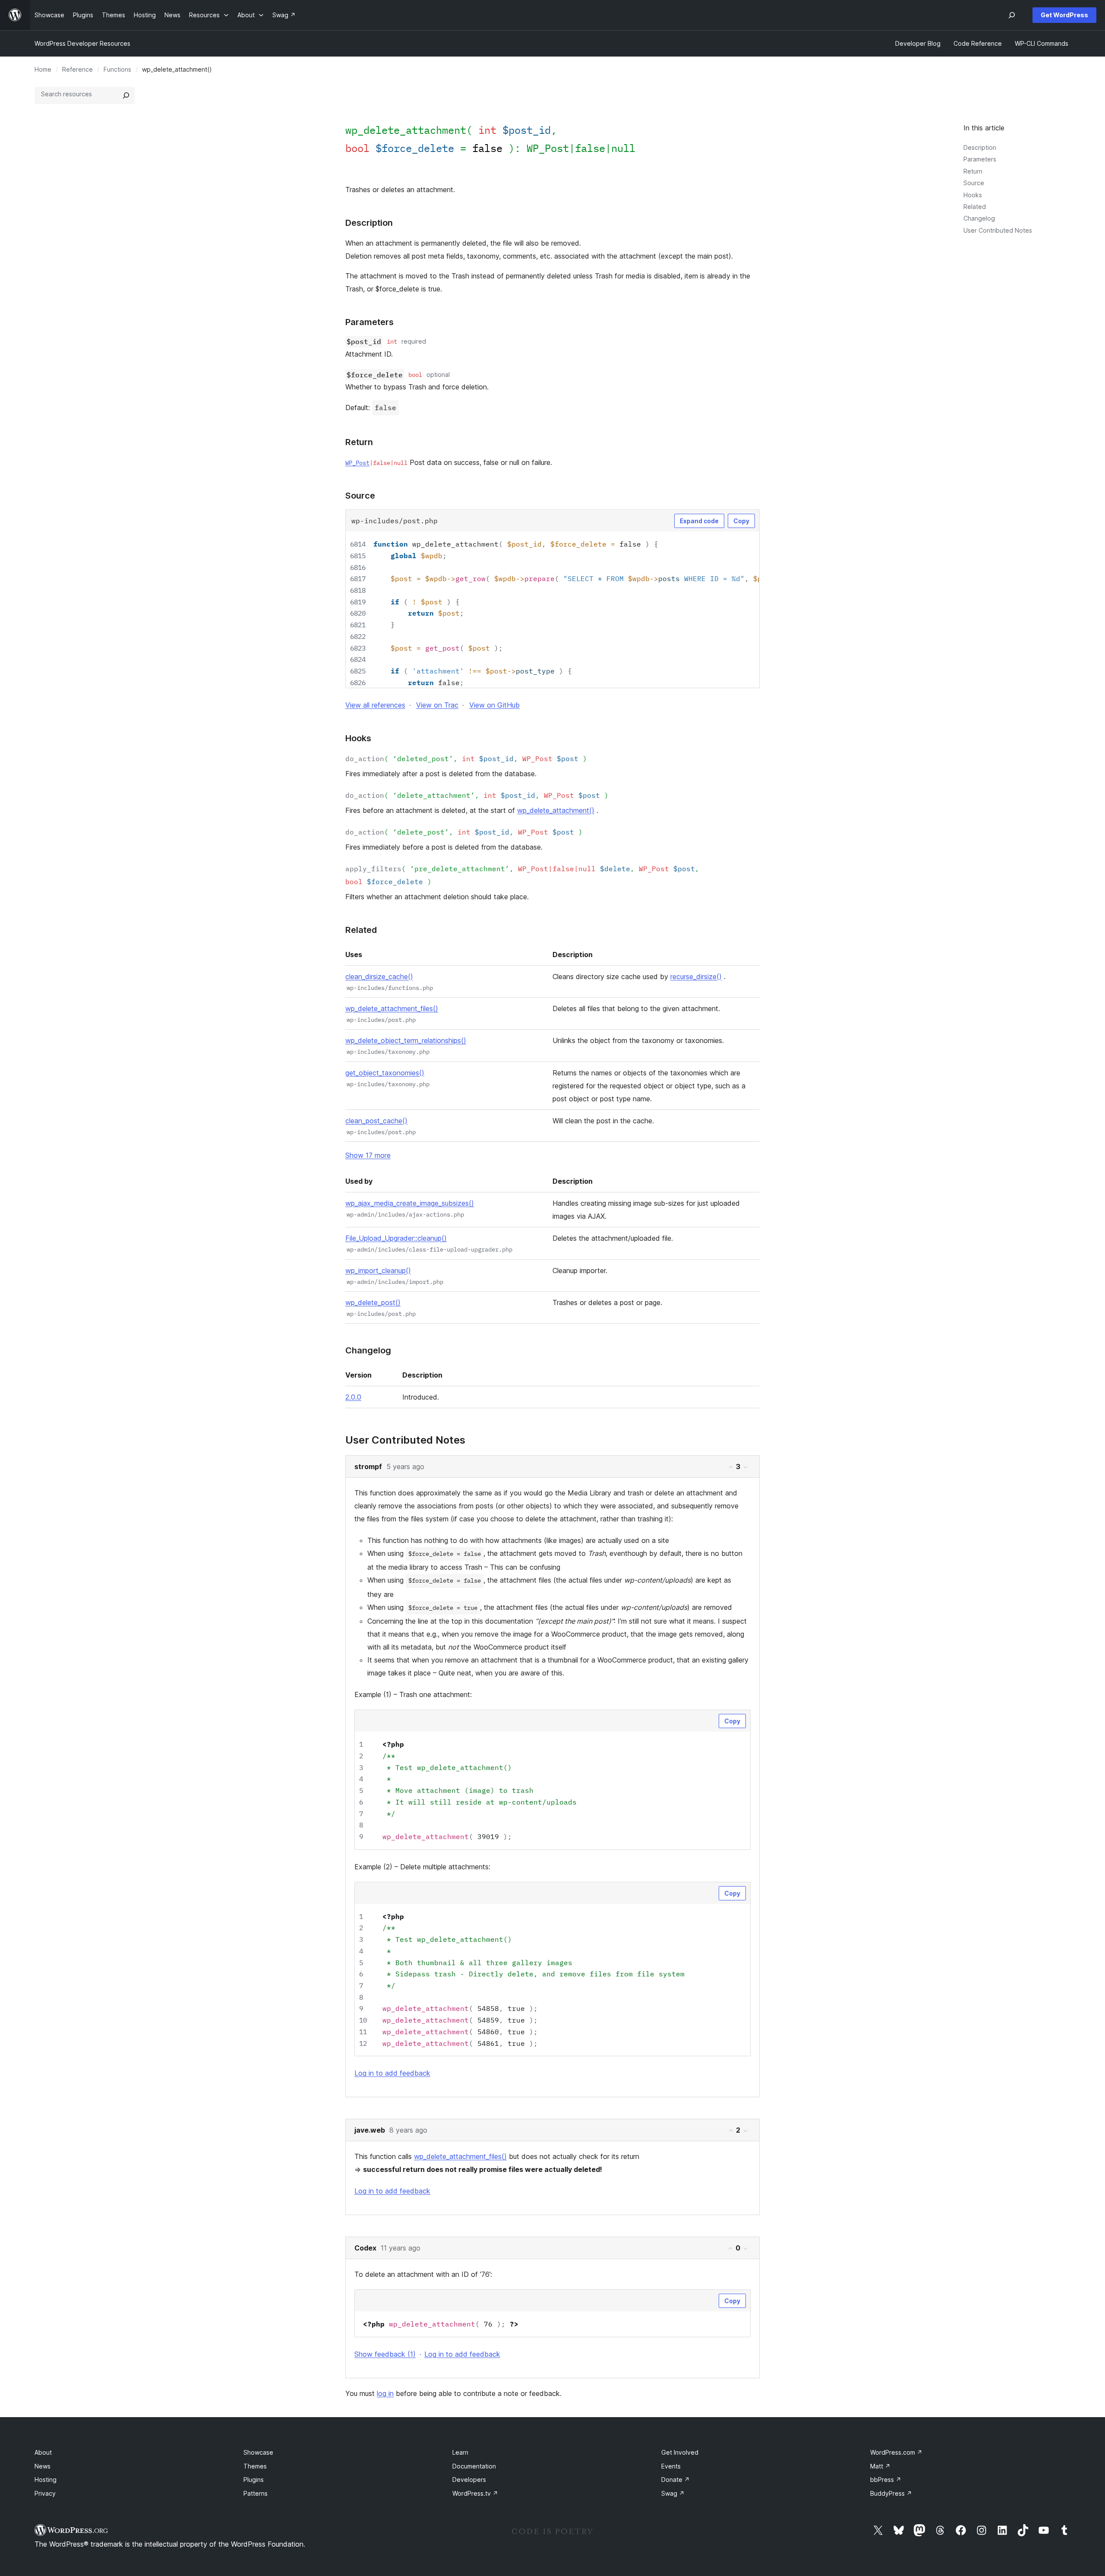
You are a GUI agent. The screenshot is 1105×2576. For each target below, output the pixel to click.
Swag (673, 2493)
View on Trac (437, 705)
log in (385, 2393)
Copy (741, 521)
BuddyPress (891, 2493)
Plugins (254, 2480)
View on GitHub (494, 705)
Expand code (699, 521)
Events (671, 2466)
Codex (365, 2248)
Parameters (980, 159)
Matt (880, 2466)
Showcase (258, 2452)
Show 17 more (368, 1155)
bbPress (886, 2480)
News (43, 2466)
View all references (375, 705)
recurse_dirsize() (696, 977)
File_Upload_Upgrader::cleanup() (396, 1238)
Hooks (973, 195)
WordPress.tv (475, 2493)
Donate (676, 2480)
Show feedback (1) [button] (385, 2354)
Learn (460, 2452)
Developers (469, 2480)
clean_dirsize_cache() (379, 977)
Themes (255, 2466)
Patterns (256, 2493)
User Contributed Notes (998, 230)
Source (974, 183)
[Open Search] (1012, 15)
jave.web (370, 2130)
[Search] (126, 95)
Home (43, 69)
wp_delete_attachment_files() (392, 1008)
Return (973, 171)
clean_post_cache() (376, 1121)
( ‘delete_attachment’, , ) (477, 795)
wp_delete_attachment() (556, 810)
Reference (77, 69)
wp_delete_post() (373, 1302)
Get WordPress (1064, 15)
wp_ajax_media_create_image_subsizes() (410, 1203)
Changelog (979, 218)
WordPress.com (896, 2452)
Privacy (45, 2493)
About (43, 2452)
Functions (117, 69)
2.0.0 (353, 1397)
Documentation (474, 2466)
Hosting (46, 2480)
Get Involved (680, 2452)
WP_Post (548, 148)
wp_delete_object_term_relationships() (406, 1040)
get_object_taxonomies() (385, 1073)
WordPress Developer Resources (82, 43)
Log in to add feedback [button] (392, 2073)
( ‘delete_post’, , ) (464, 832)
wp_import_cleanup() (378, 1271)
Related (975, 207)
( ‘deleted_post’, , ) (466, 759)
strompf (368, 1467)
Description (980, 147)
